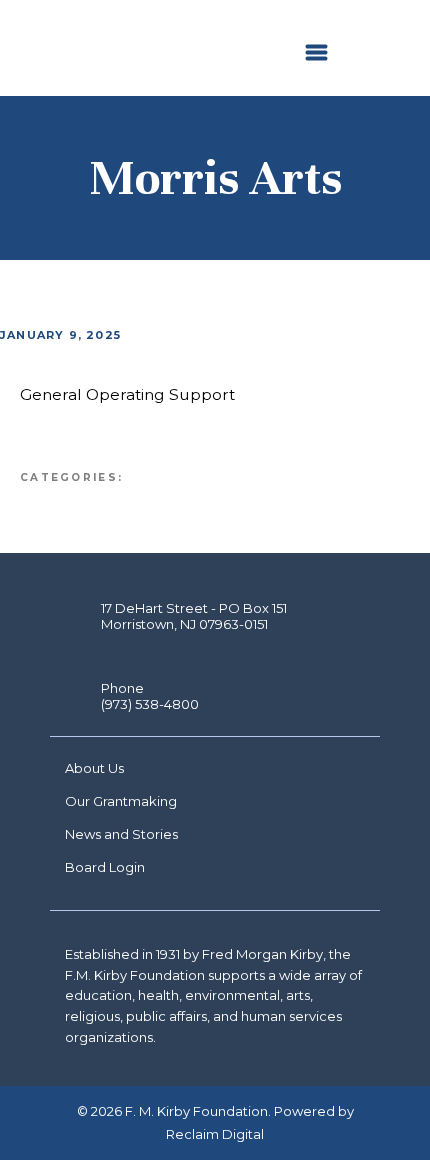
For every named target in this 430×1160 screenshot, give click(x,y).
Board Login (105, 867)
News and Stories (121, 834)
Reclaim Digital (215, 1134)
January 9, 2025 (60, 335)
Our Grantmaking (121, 801)
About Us (94, 768)
